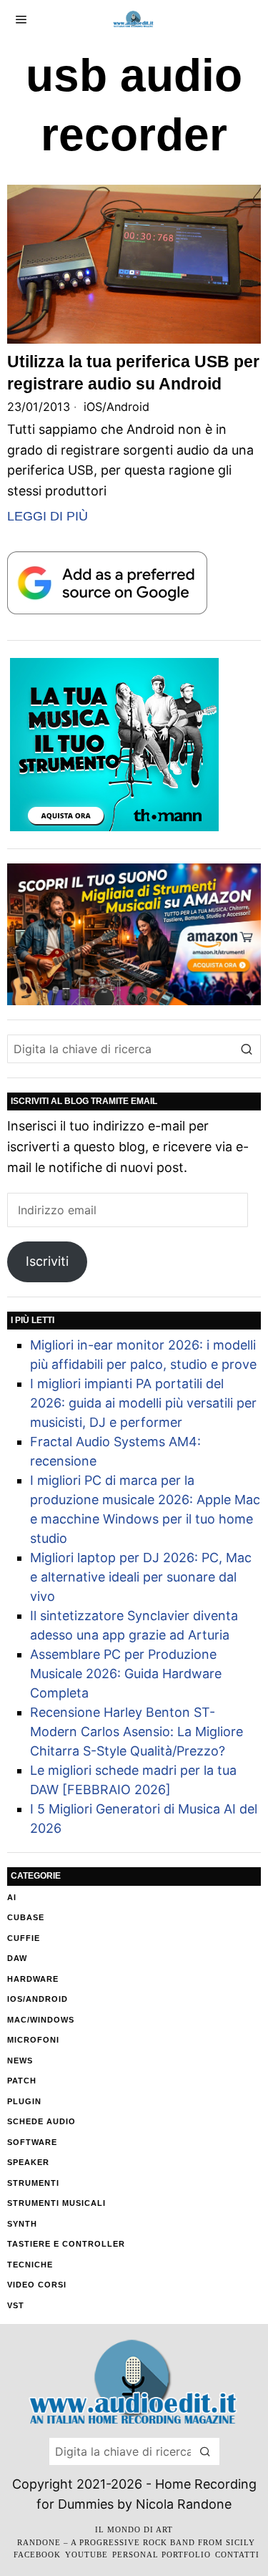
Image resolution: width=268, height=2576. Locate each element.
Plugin (24, 2101)
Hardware (33, 1979)
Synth (22, 2224)
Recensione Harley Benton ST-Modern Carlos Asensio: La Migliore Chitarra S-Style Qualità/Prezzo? (137, 1732)
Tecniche (30, 2265)
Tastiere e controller (66, 2244)
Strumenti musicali (56, 2203)
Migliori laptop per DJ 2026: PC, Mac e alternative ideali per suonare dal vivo (141, 1577)
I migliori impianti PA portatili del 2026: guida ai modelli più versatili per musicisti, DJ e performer (143, 1403)
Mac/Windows (41, 2020)
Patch (22, 2081)
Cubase (26, 1917)
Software (32, 2142)
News (20, 2061)
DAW (17, 1958)
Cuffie (24, 1938)
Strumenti (33, 2183)
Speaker (28, 2162)
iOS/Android (116, 407)
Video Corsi (37, 2285)
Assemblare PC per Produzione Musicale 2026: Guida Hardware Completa (126, 1674)
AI (12, 1897)
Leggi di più (48, 516)
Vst (16, 2305)
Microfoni (33, 2040)
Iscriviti (47, 1261)
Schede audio (41, 2121)
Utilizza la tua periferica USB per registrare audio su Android (133, 372)
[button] (247, 1049)
